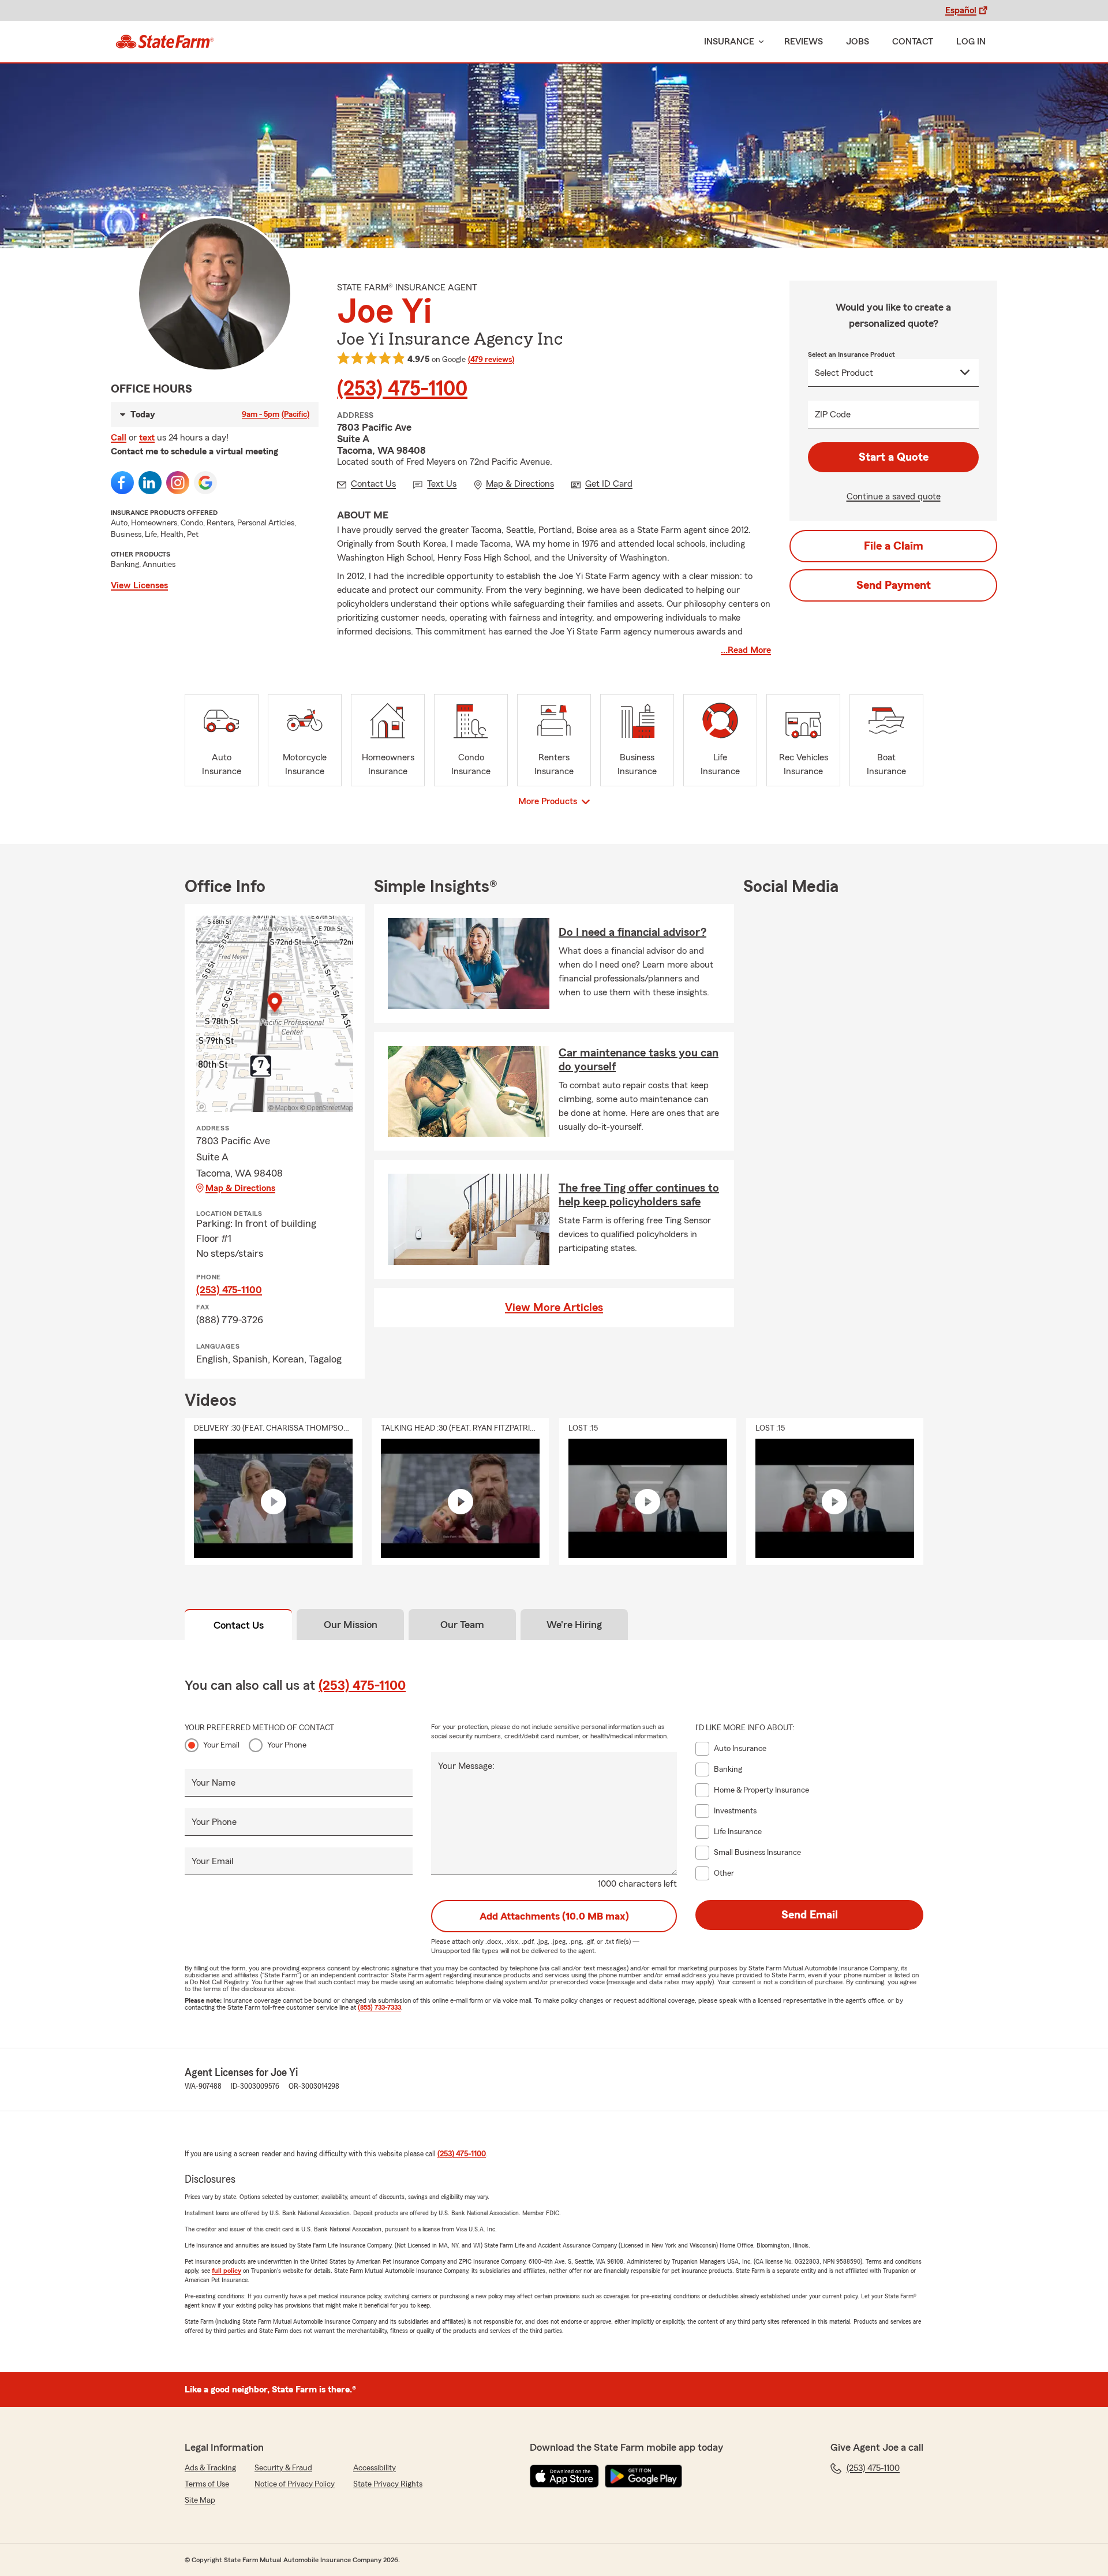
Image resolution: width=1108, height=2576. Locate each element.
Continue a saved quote (894, 496)
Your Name (214, 1783)
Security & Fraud (283, 2468)
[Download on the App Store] (564, 2476)
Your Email (221, 1745)
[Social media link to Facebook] (122, 483)
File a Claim (894, 546)
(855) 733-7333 (379, 2007)
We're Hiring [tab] (574, 1625)
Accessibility (375, 2468)
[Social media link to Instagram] (178, 483)
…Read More (746, 650)
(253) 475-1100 (402, 389)
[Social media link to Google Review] (205, 483)
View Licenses (139, 585)
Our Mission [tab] (351, 1625)
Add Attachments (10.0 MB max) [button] (554, 1916)
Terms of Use (207, 2484)
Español (961, 10)
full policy (227, 2271)
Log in (971, 42)
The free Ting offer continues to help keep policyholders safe (639, 1195)
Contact (913, 42)
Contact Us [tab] (239, 1625)
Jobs (858, 42)
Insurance (729, 42)
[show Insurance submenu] (759, 42)
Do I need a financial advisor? (632, 932)
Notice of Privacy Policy (295, 2484)
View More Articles (554, 1308)
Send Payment (894, 585)
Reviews (804, 42)
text (147, 438)
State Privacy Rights (388, 2484)
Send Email (810, 1915)
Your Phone (287, 1745)
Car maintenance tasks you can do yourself (639, 1060)
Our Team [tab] (462, 1625)
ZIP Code (833, 415)
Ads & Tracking (210, 2468)
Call (119, 438)
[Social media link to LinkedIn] (150, 483)
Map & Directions (240, 1188)
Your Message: (466, 1766)
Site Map (200, 2500)
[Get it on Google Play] (643, 2476)
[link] (165, 42)
